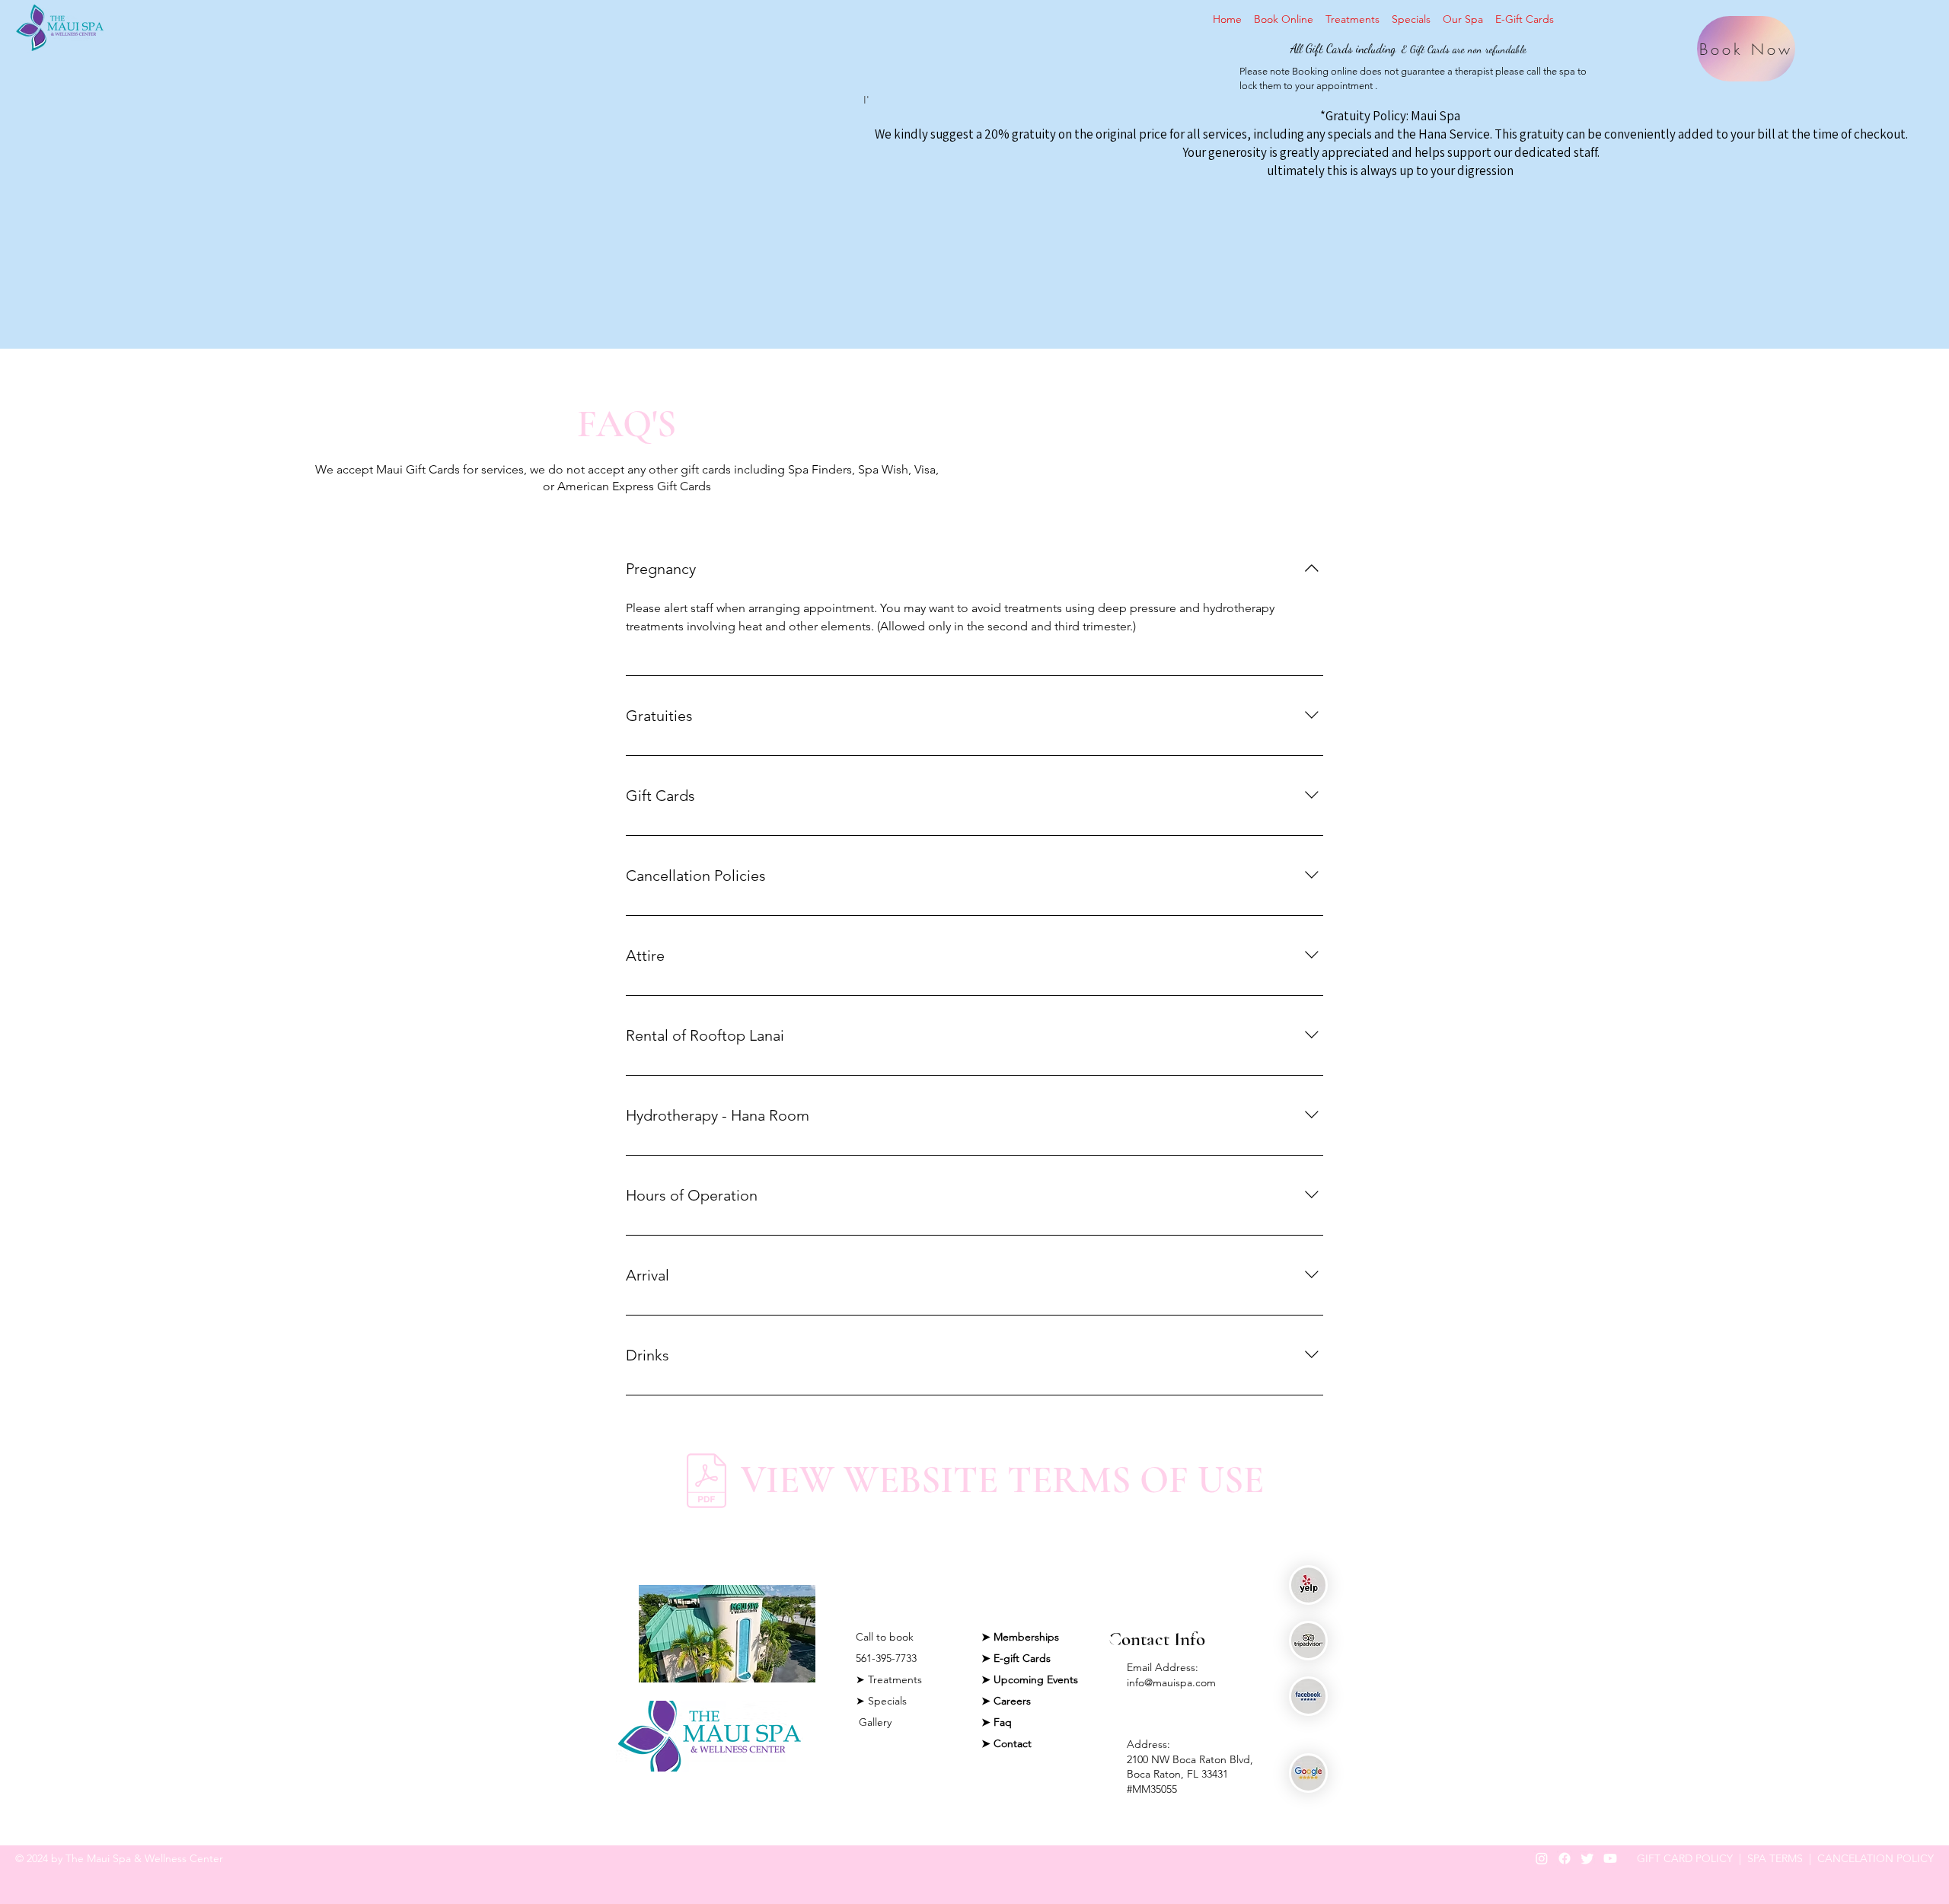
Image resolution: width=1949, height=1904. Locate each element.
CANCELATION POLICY (1876, 1858)
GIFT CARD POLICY (1685, 1858)
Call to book (885, 1637)
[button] (1463, 19)
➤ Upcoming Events (1030, 1679)
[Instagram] (1542, 1858)
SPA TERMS (1775, 1858)
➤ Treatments (889, 1679)
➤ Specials (881, 1701)
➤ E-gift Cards (1016, 1658)
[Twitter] (1587, 1858)
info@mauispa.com (1171, 1682)
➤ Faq (997, 1722)
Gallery (874, 1722)
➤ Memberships (1020, 1637)
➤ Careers (1006, 1701)
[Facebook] (1565, 1858)
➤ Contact (1006, 1743)
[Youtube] (1610, 1858)
